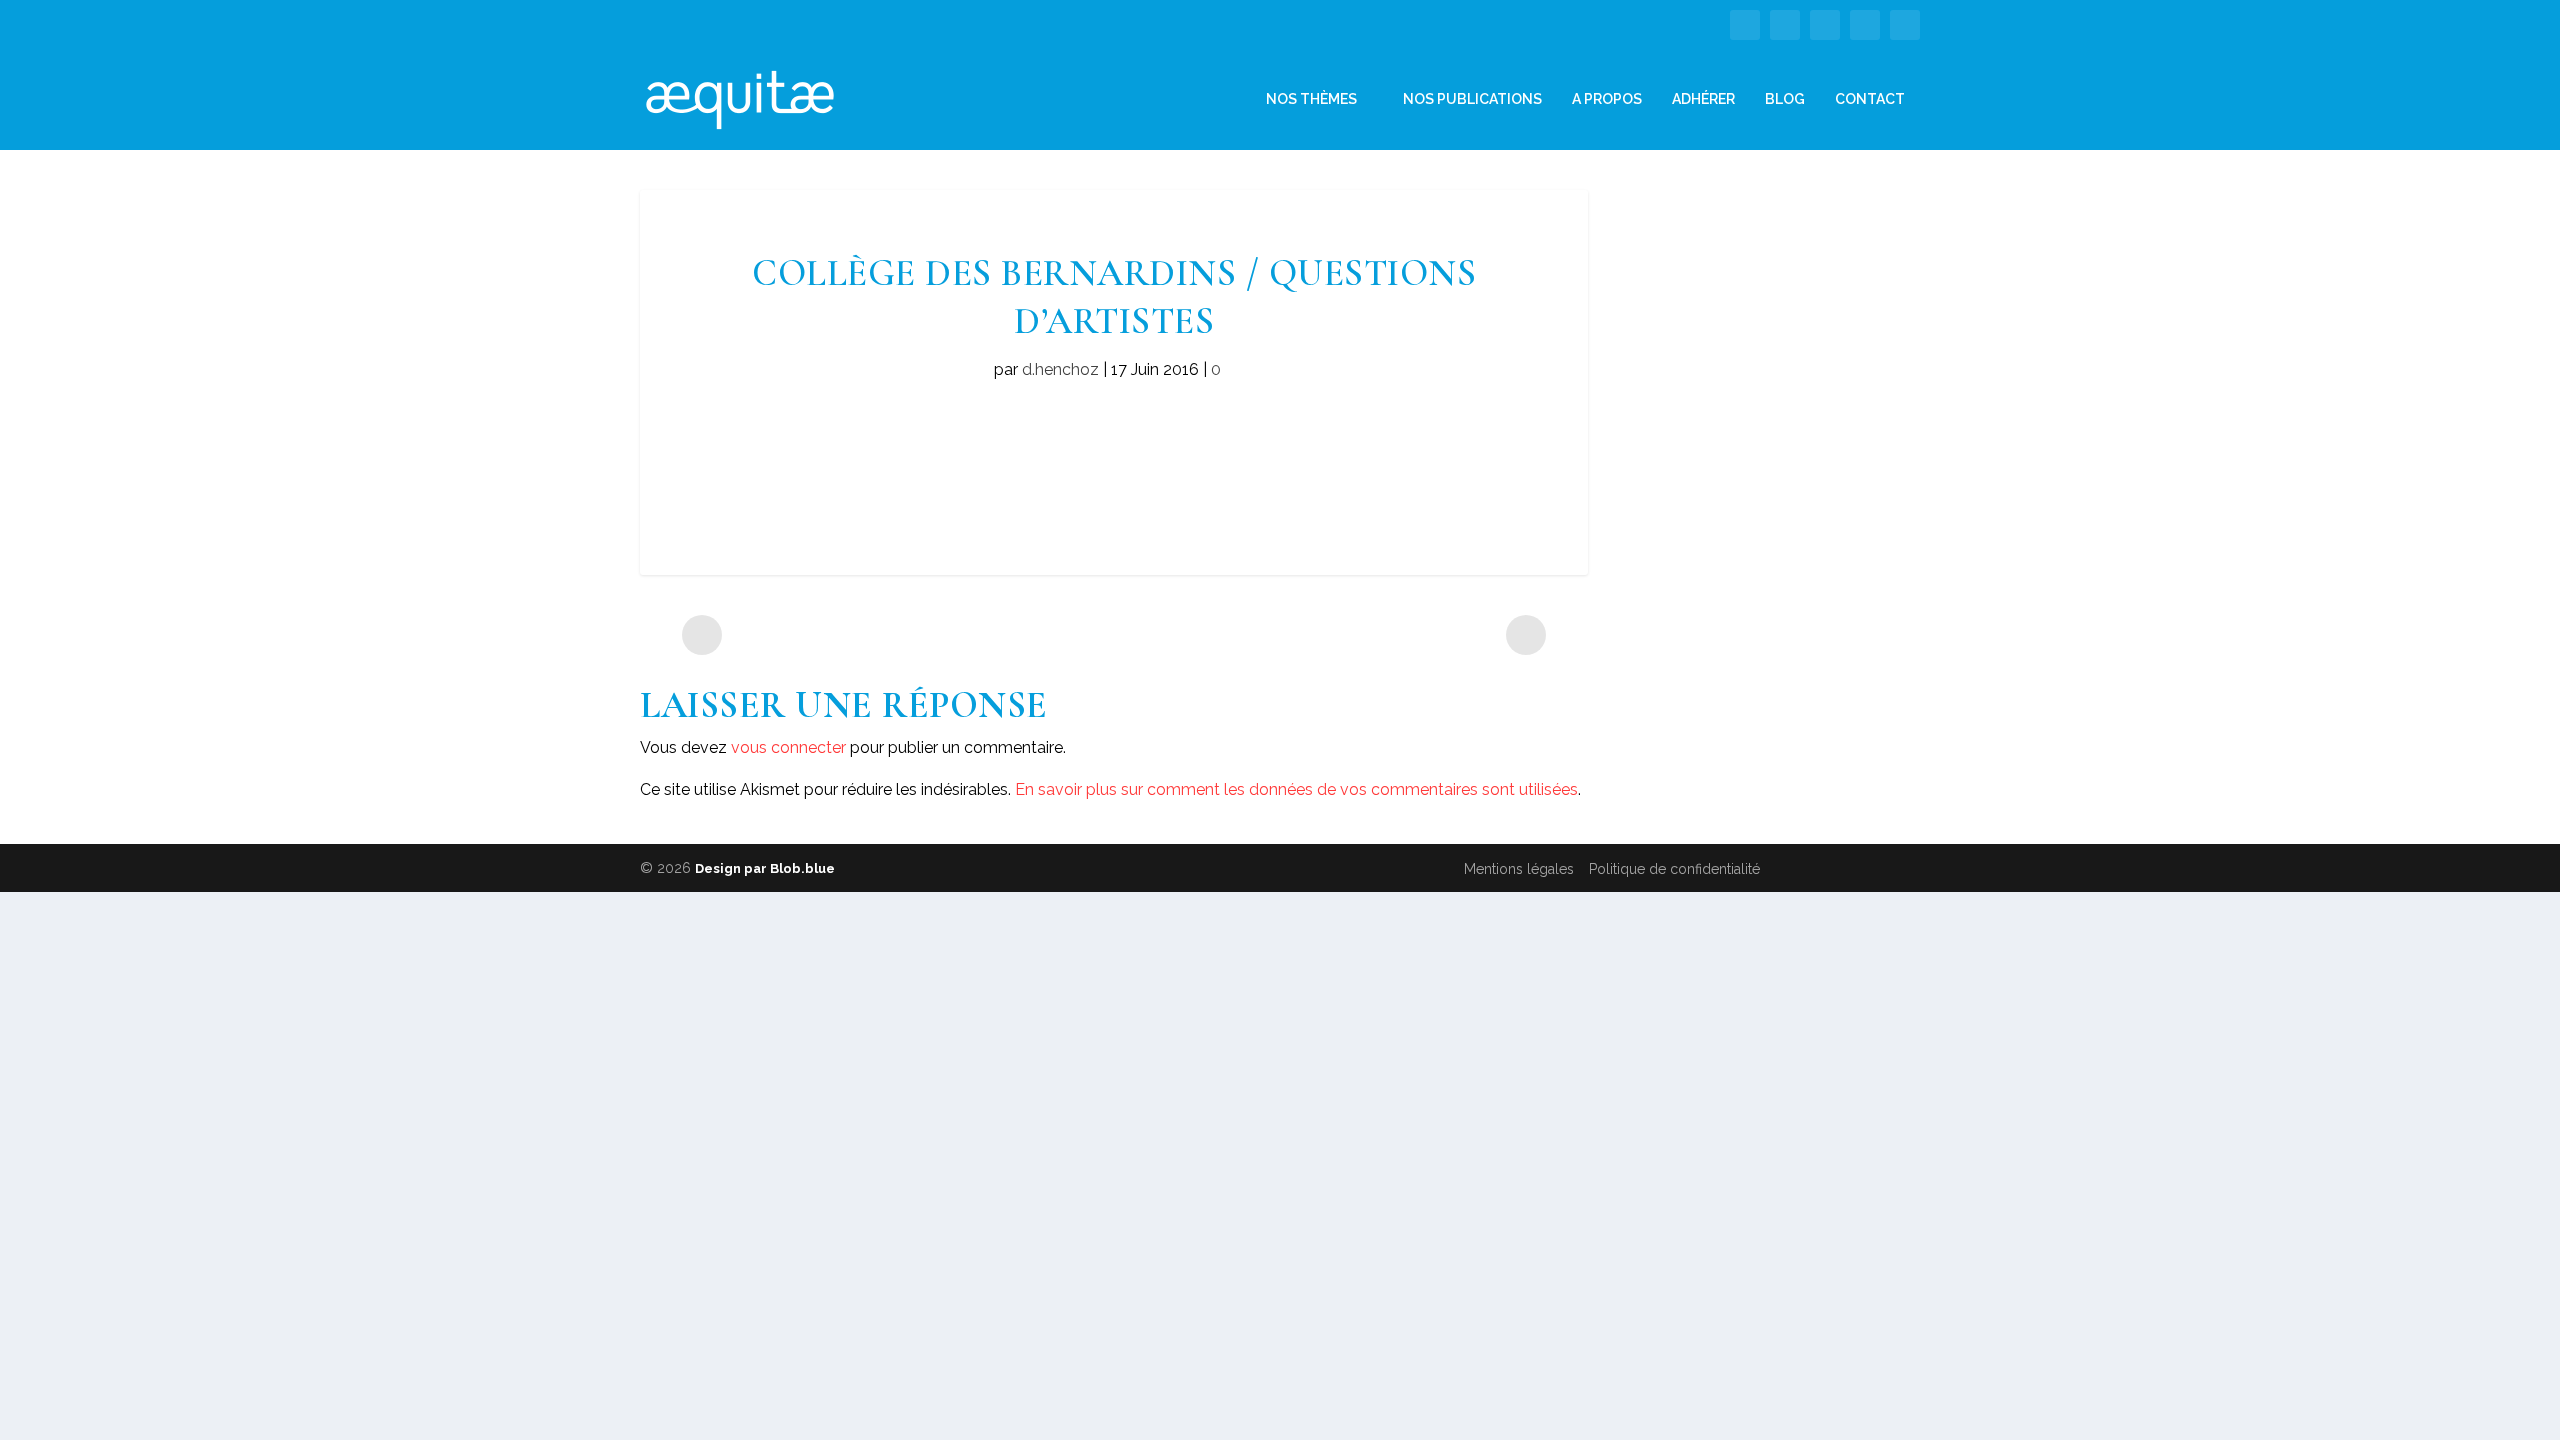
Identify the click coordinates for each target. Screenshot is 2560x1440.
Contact (1870, 99)
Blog (1785, 99)
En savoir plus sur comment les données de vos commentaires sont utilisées (1296, 789)
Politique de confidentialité (1674, 869)
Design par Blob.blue (765, 868)
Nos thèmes (1311, 99)
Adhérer (1703, 99)
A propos (1607, 99)
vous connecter (788, 747)
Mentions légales (1519, 869)
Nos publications (1472, 99)
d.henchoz (1060, 369)
